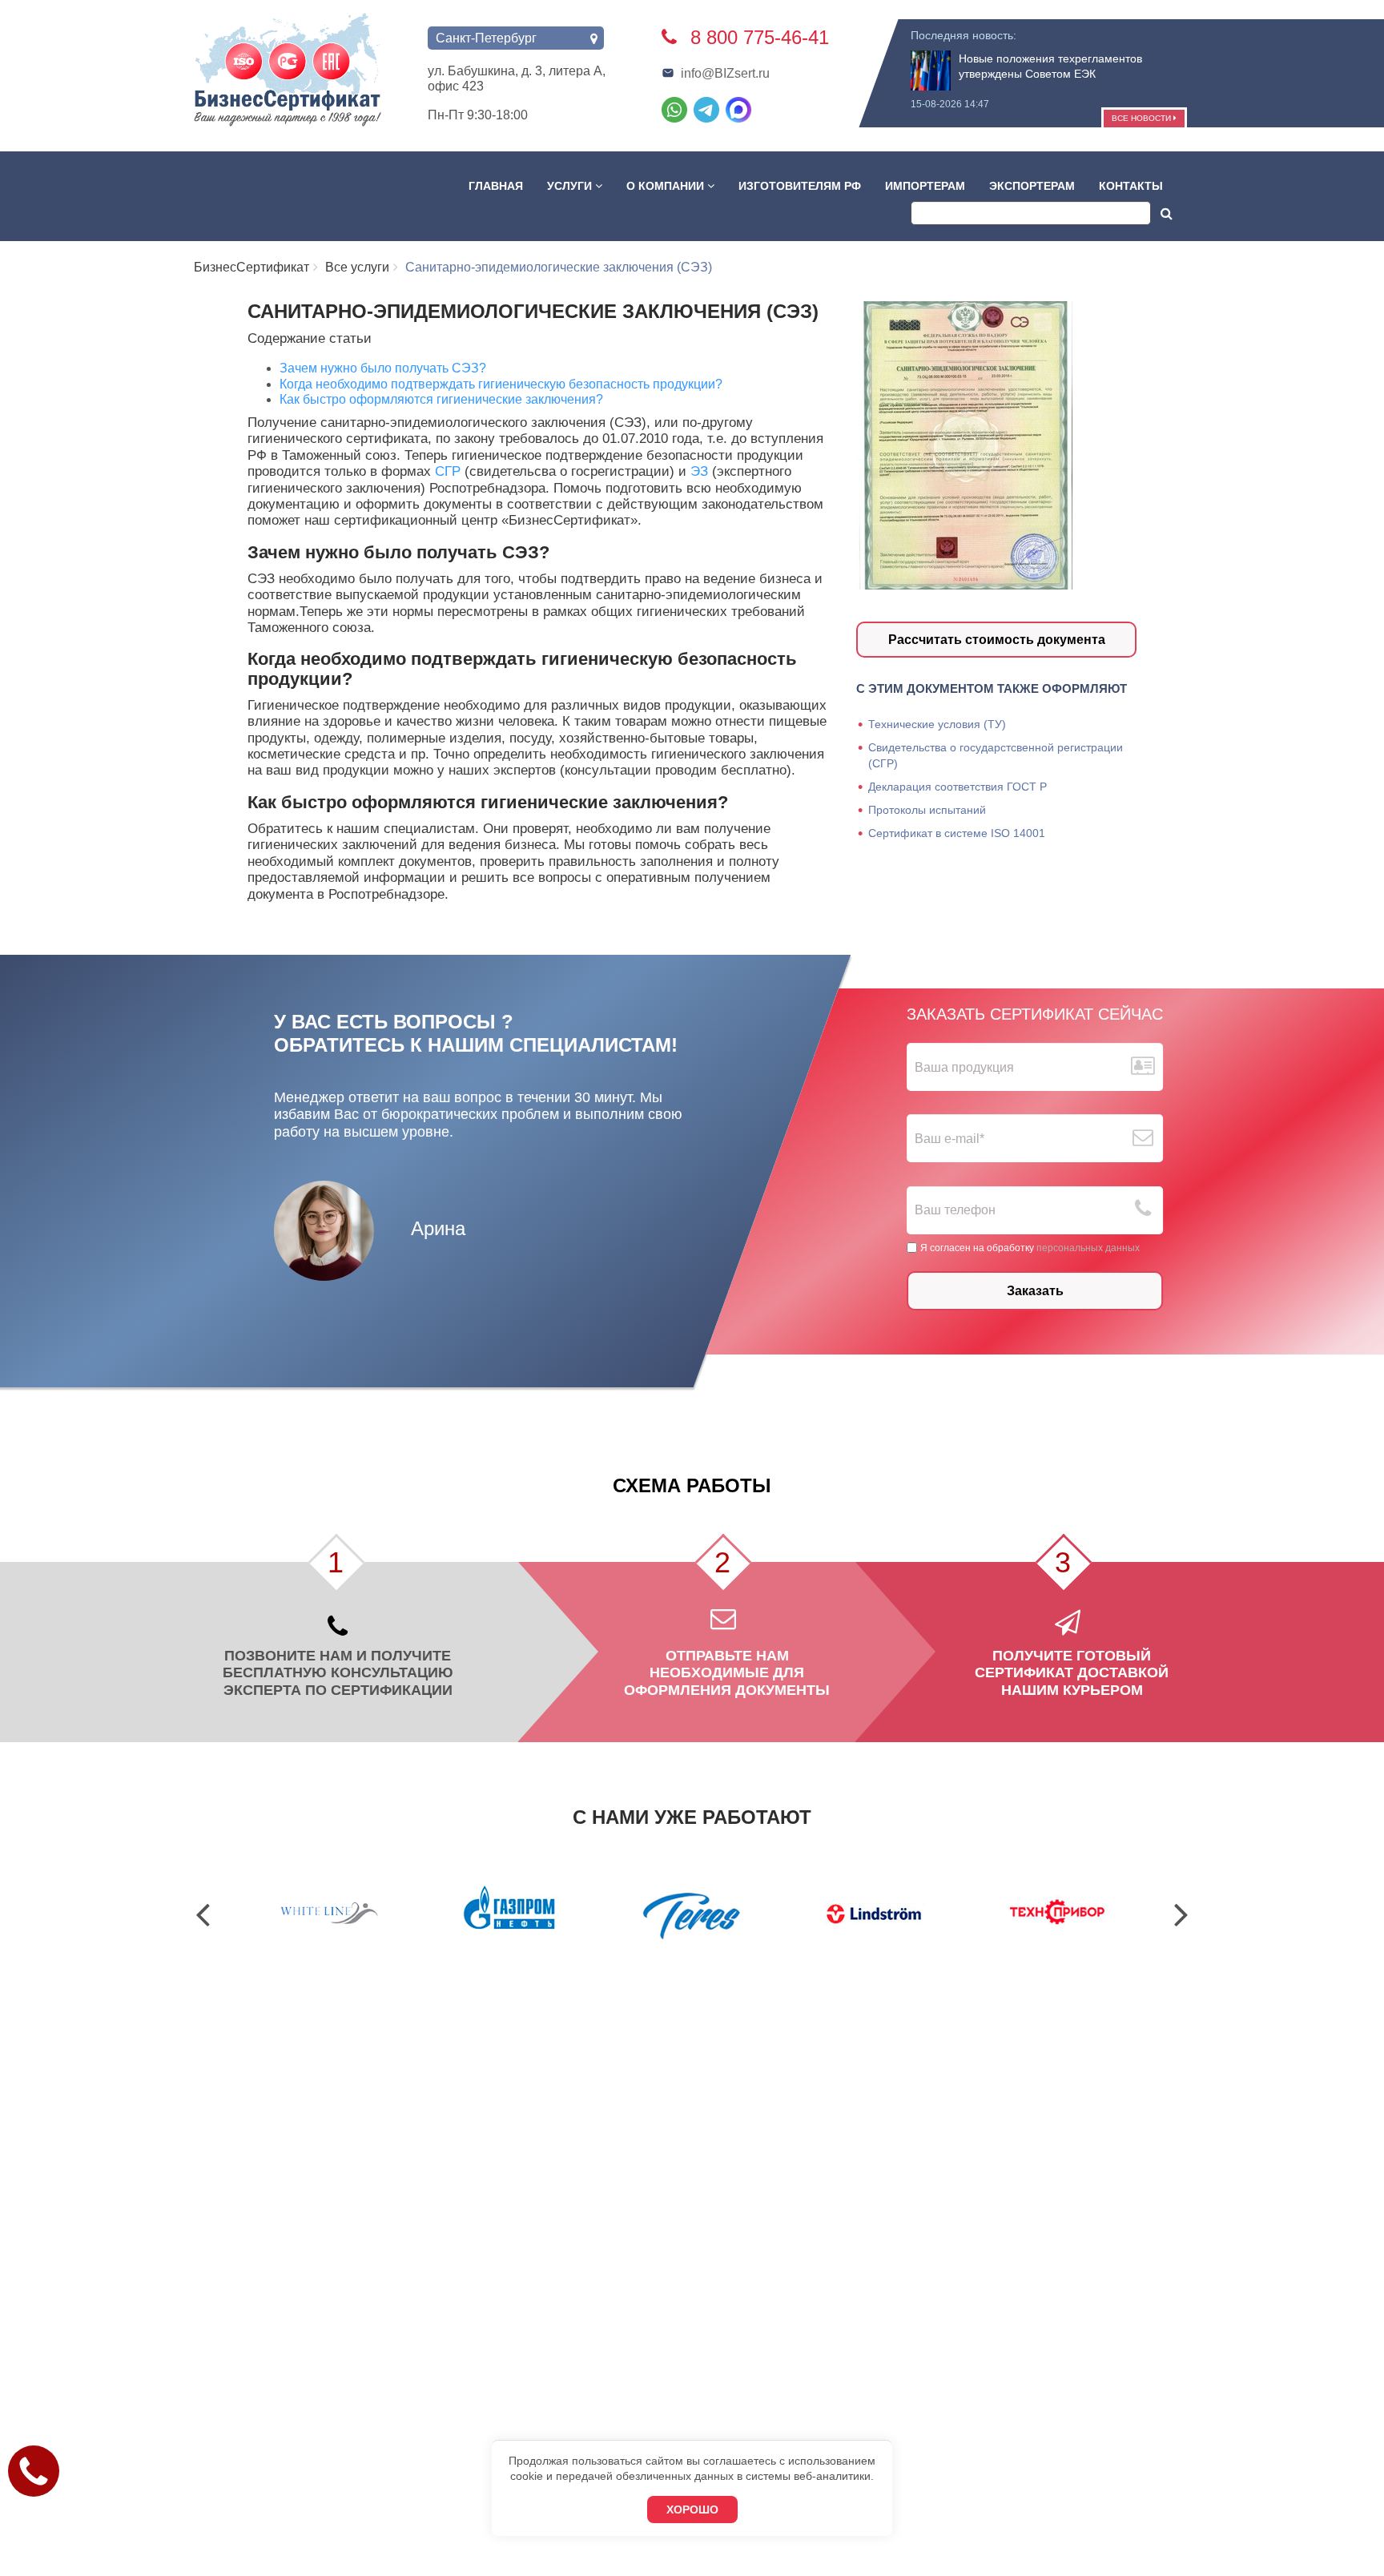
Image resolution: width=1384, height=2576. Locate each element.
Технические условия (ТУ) (937, 724)
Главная (496, 186)
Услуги (571, 186)
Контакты (1131, 186)
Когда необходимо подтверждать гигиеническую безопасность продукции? (501, 384)
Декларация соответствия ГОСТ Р (958, 787)
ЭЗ (701, 471)
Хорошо (692, 2510)
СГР (450, 471)
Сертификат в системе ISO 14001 (957, 833)
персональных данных (1088, 1247)
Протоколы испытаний (927, 810)
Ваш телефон (955, 1210)
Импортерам (925, 186)
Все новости (1143, 118)
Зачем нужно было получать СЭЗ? (383, 368)
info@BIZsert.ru (725, 73)
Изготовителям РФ (800, 186)
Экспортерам (1032, 186)
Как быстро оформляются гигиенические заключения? (441, 399)
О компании (667, 186)
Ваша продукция (964, 1067)
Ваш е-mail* (949, 1139)
